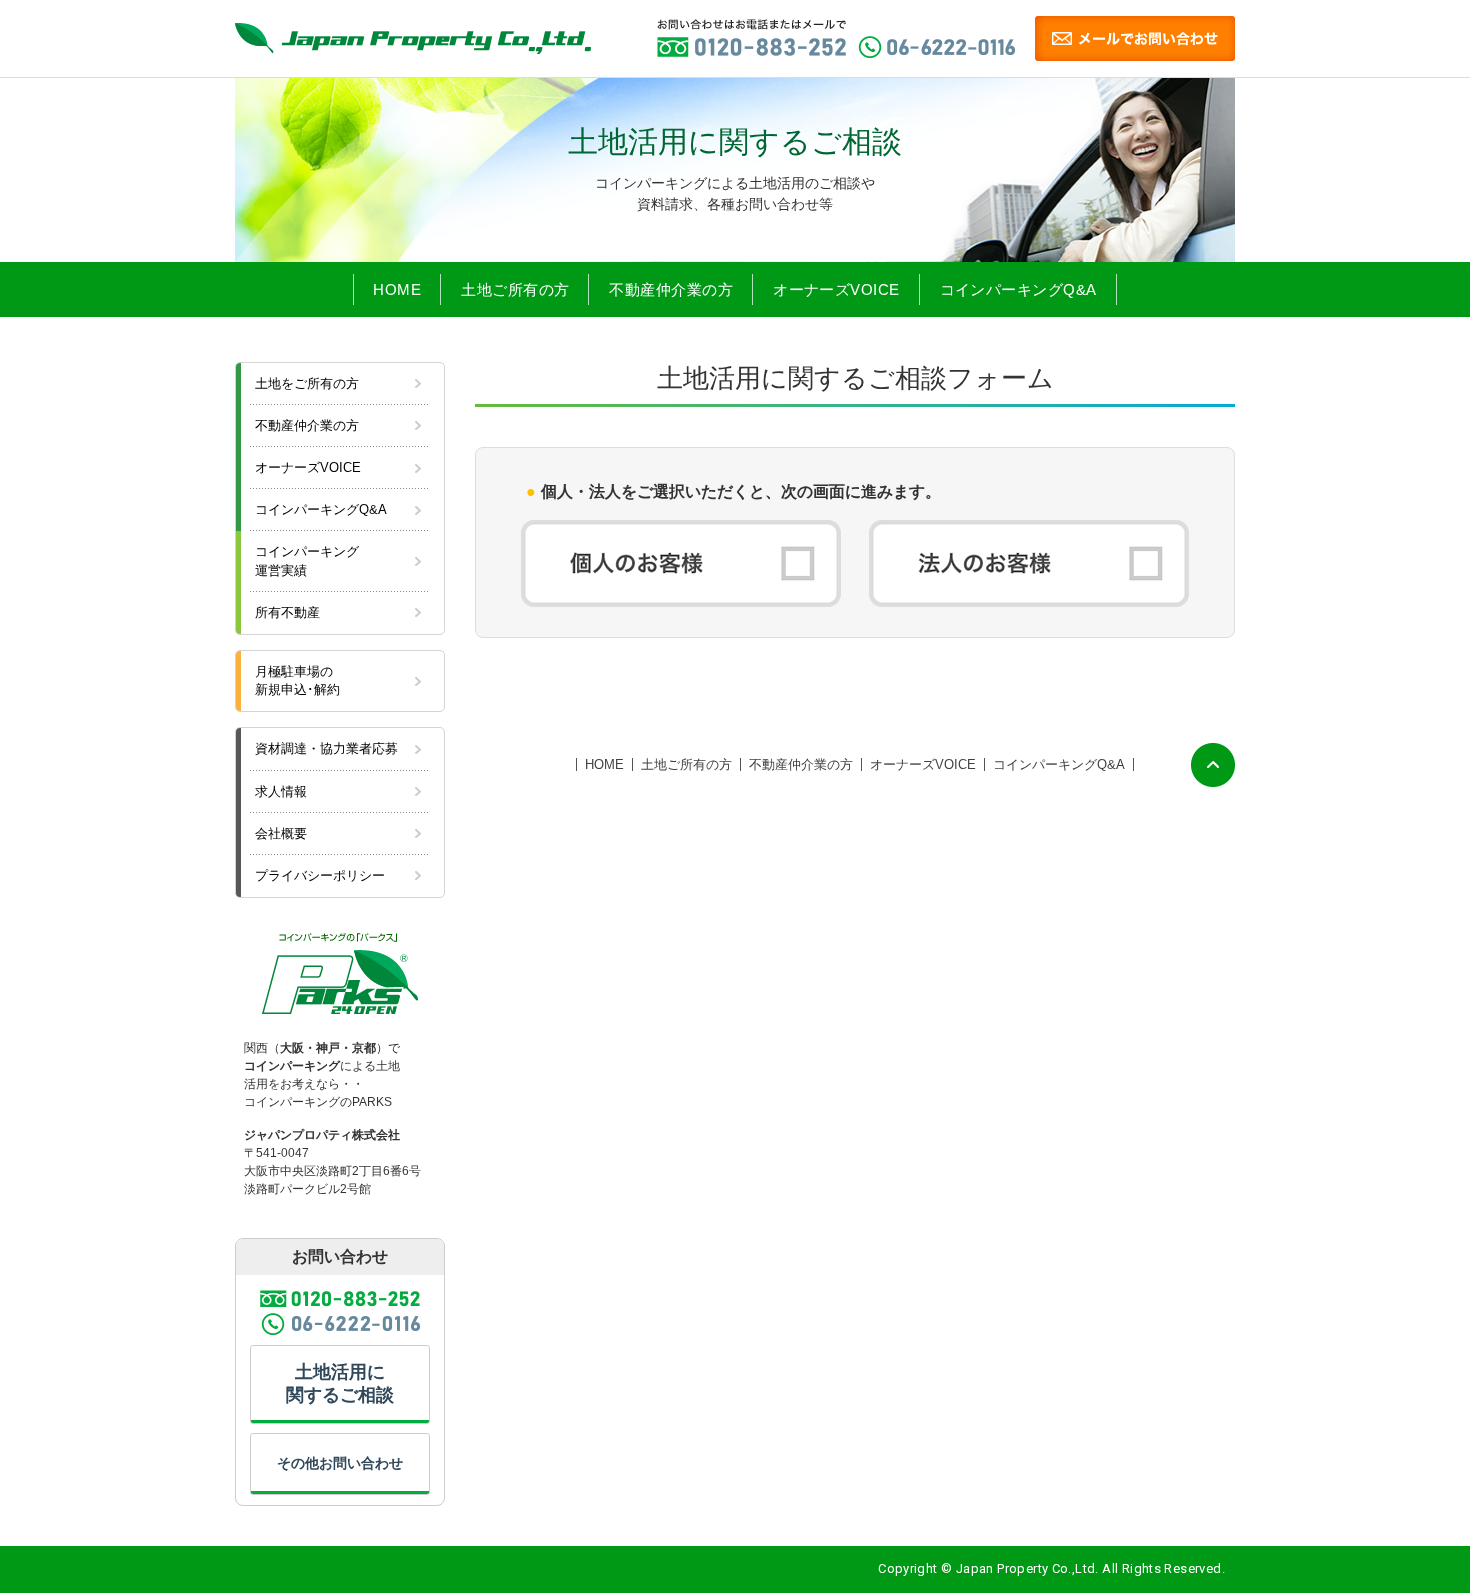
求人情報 (281, 791)
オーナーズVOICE (836, 289)
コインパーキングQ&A (1018, 289)
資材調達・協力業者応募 (326, 748)
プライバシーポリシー (320, 875)
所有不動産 (287, 612)
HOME (397, 289)
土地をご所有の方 (307, 383)
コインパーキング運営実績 (307, 560)
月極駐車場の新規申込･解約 (297, 680)
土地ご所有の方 (515, 289)
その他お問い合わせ (340, 1463)
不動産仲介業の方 (671, 289)
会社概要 (281, 833)
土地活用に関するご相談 (340, 1383)
